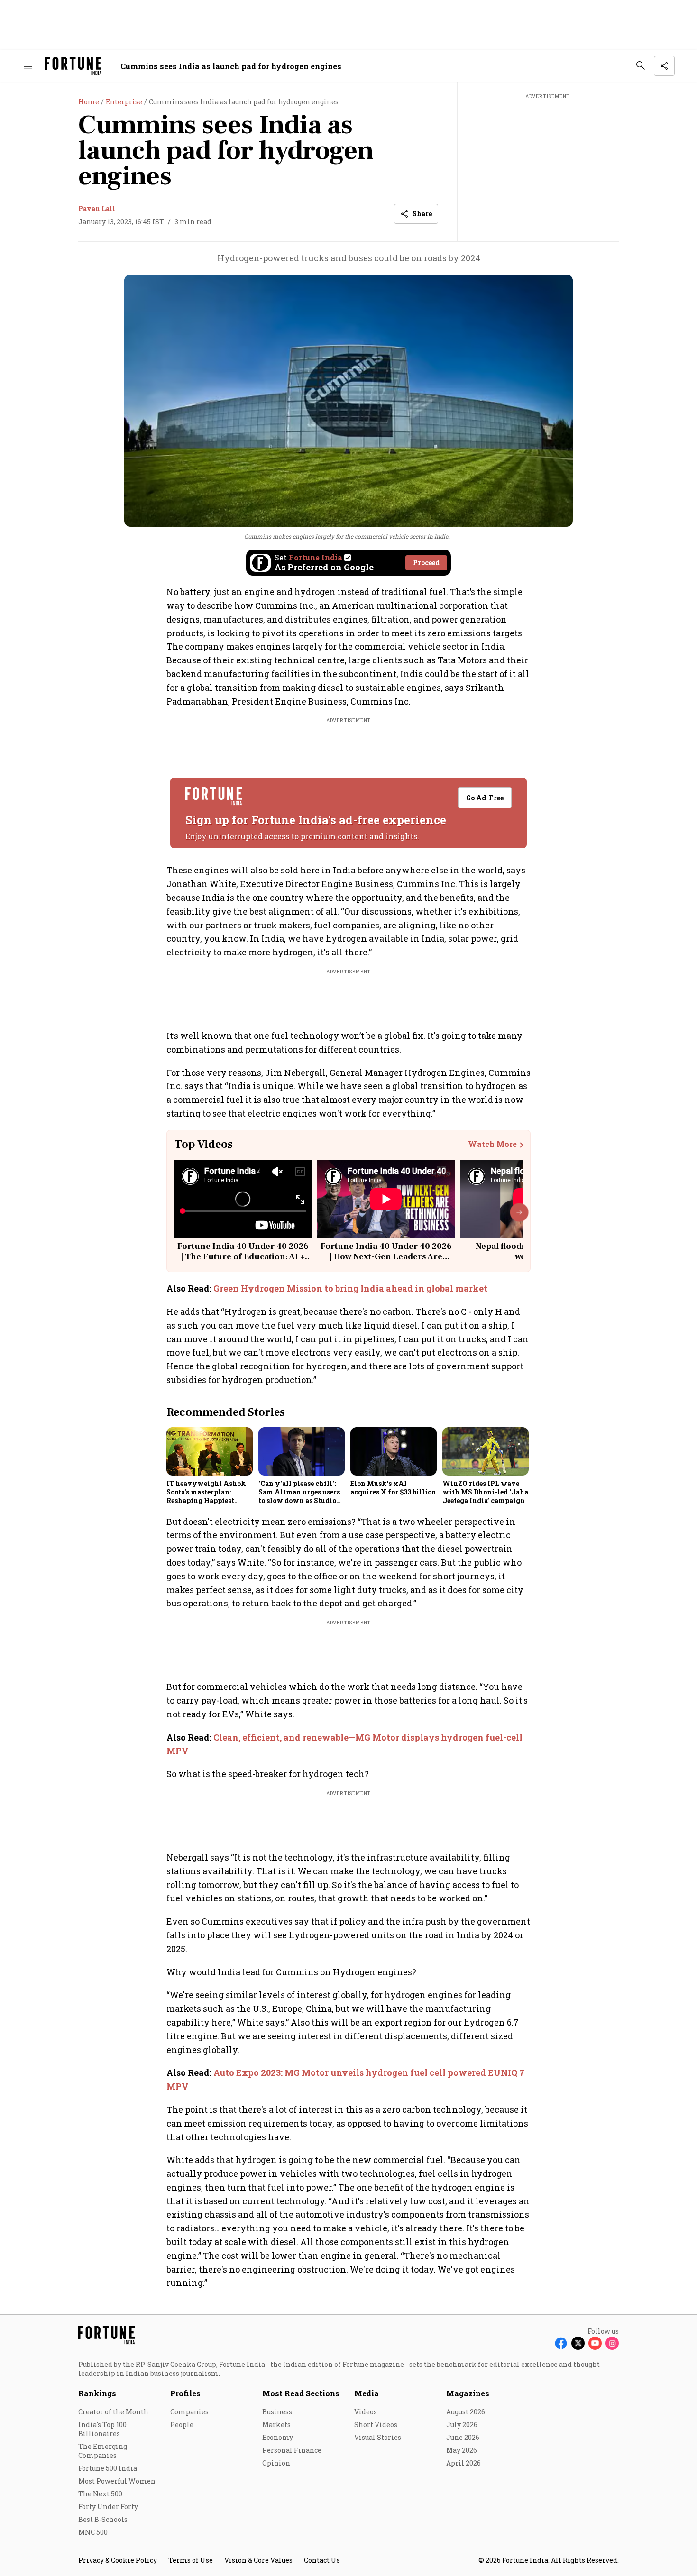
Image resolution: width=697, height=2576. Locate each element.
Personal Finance (292, 2450)
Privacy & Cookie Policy (118, 2560)
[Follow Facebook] (561, 2343)
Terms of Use (191, 2560)
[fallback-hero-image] (210, 1451)
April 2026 (463, 2463)
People (182, 2425)
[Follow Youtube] (595, 2343)
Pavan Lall (97, 208)
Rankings (97, 2393)
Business (277, 2412)
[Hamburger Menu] (28, 66)
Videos (366, 2412)
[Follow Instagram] (612, 2343)
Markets (276, 2425)
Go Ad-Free (485, 798)
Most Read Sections (301, 2393)
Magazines (468, 2393)
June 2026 (463, 2437)
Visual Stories (378, 2437)
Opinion (276, 2463)
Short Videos (376, 2425)
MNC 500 (93, 2532)
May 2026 (462, 2450)
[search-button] (641, 65)
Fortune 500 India (108, 2468)
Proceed (426, 563)
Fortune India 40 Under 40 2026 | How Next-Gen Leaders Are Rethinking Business (386, 1256)
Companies (189, 2412)
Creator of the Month (113, 2412)
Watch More (492, 1144)
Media (367, 2393)
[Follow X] (578, 2343)
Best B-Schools (103, 2519)
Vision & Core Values (258, 2560)
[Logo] (73, 66)
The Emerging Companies (103, 2451)
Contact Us (322, 2560)
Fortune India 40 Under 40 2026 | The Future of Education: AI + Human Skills (243, 1256)
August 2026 (466, 2412)
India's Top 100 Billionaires (102, 2429)
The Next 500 (100, 2494)
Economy (278, 2437)
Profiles (185, 2393)
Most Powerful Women (117, 2481)
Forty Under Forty (108, 2507)
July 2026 (462, 2425)
